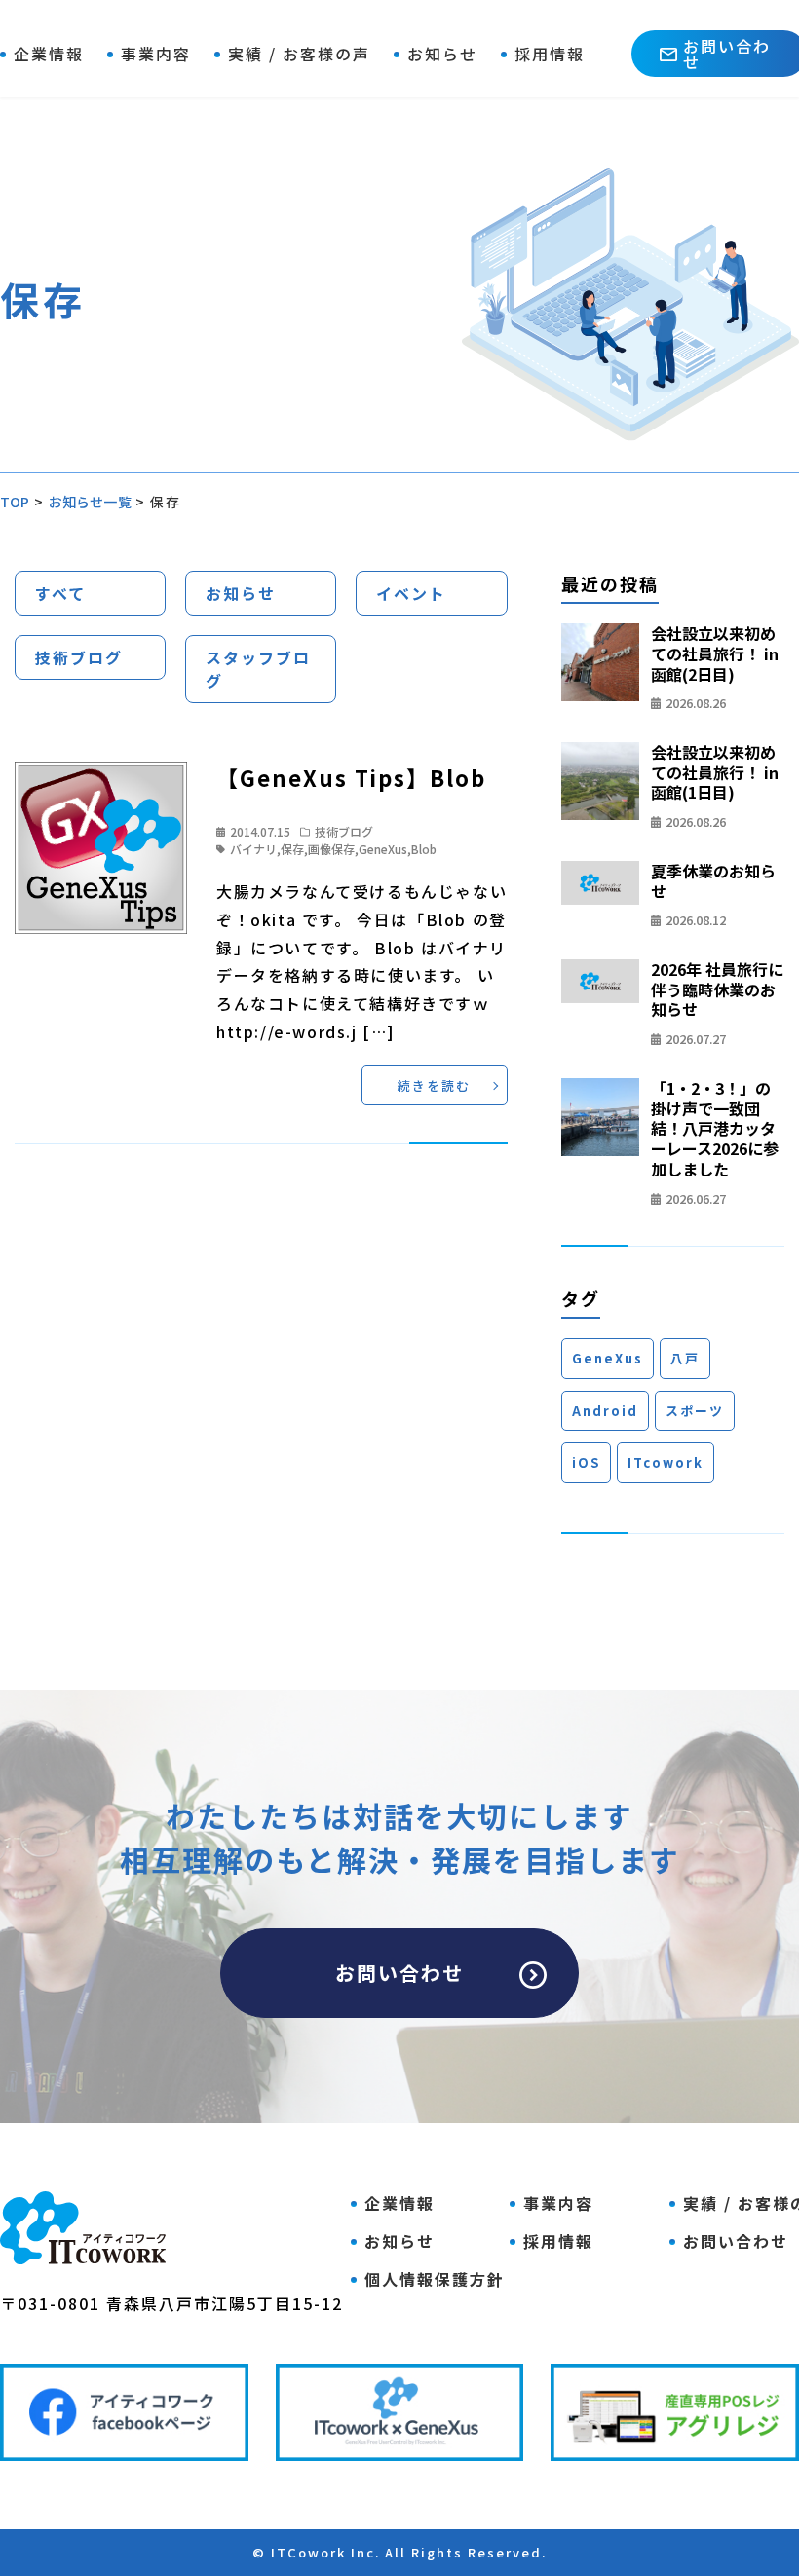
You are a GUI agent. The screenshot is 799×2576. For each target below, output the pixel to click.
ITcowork (666, 1462)
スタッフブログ (258, 669)
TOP (15, 502)
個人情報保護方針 (435, 2279)
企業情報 (49, 54)
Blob (424, 849)
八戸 (685, 1358)
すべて (60, 593)
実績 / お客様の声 (299, 54)
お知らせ (442, 54)
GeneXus (383, 849)
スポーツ (695, 1411)
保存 (292, 849)
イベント (411, 593)
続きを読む (434, 1085)
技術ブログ (79, 657)
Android (605, 1411)
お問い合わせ (399, 1973)
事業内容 (156, 54)
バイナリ (253, 849)
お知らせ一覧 (90, 502)
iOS (586, 1462)
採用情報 (550, 54)
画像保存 (331, 849)
